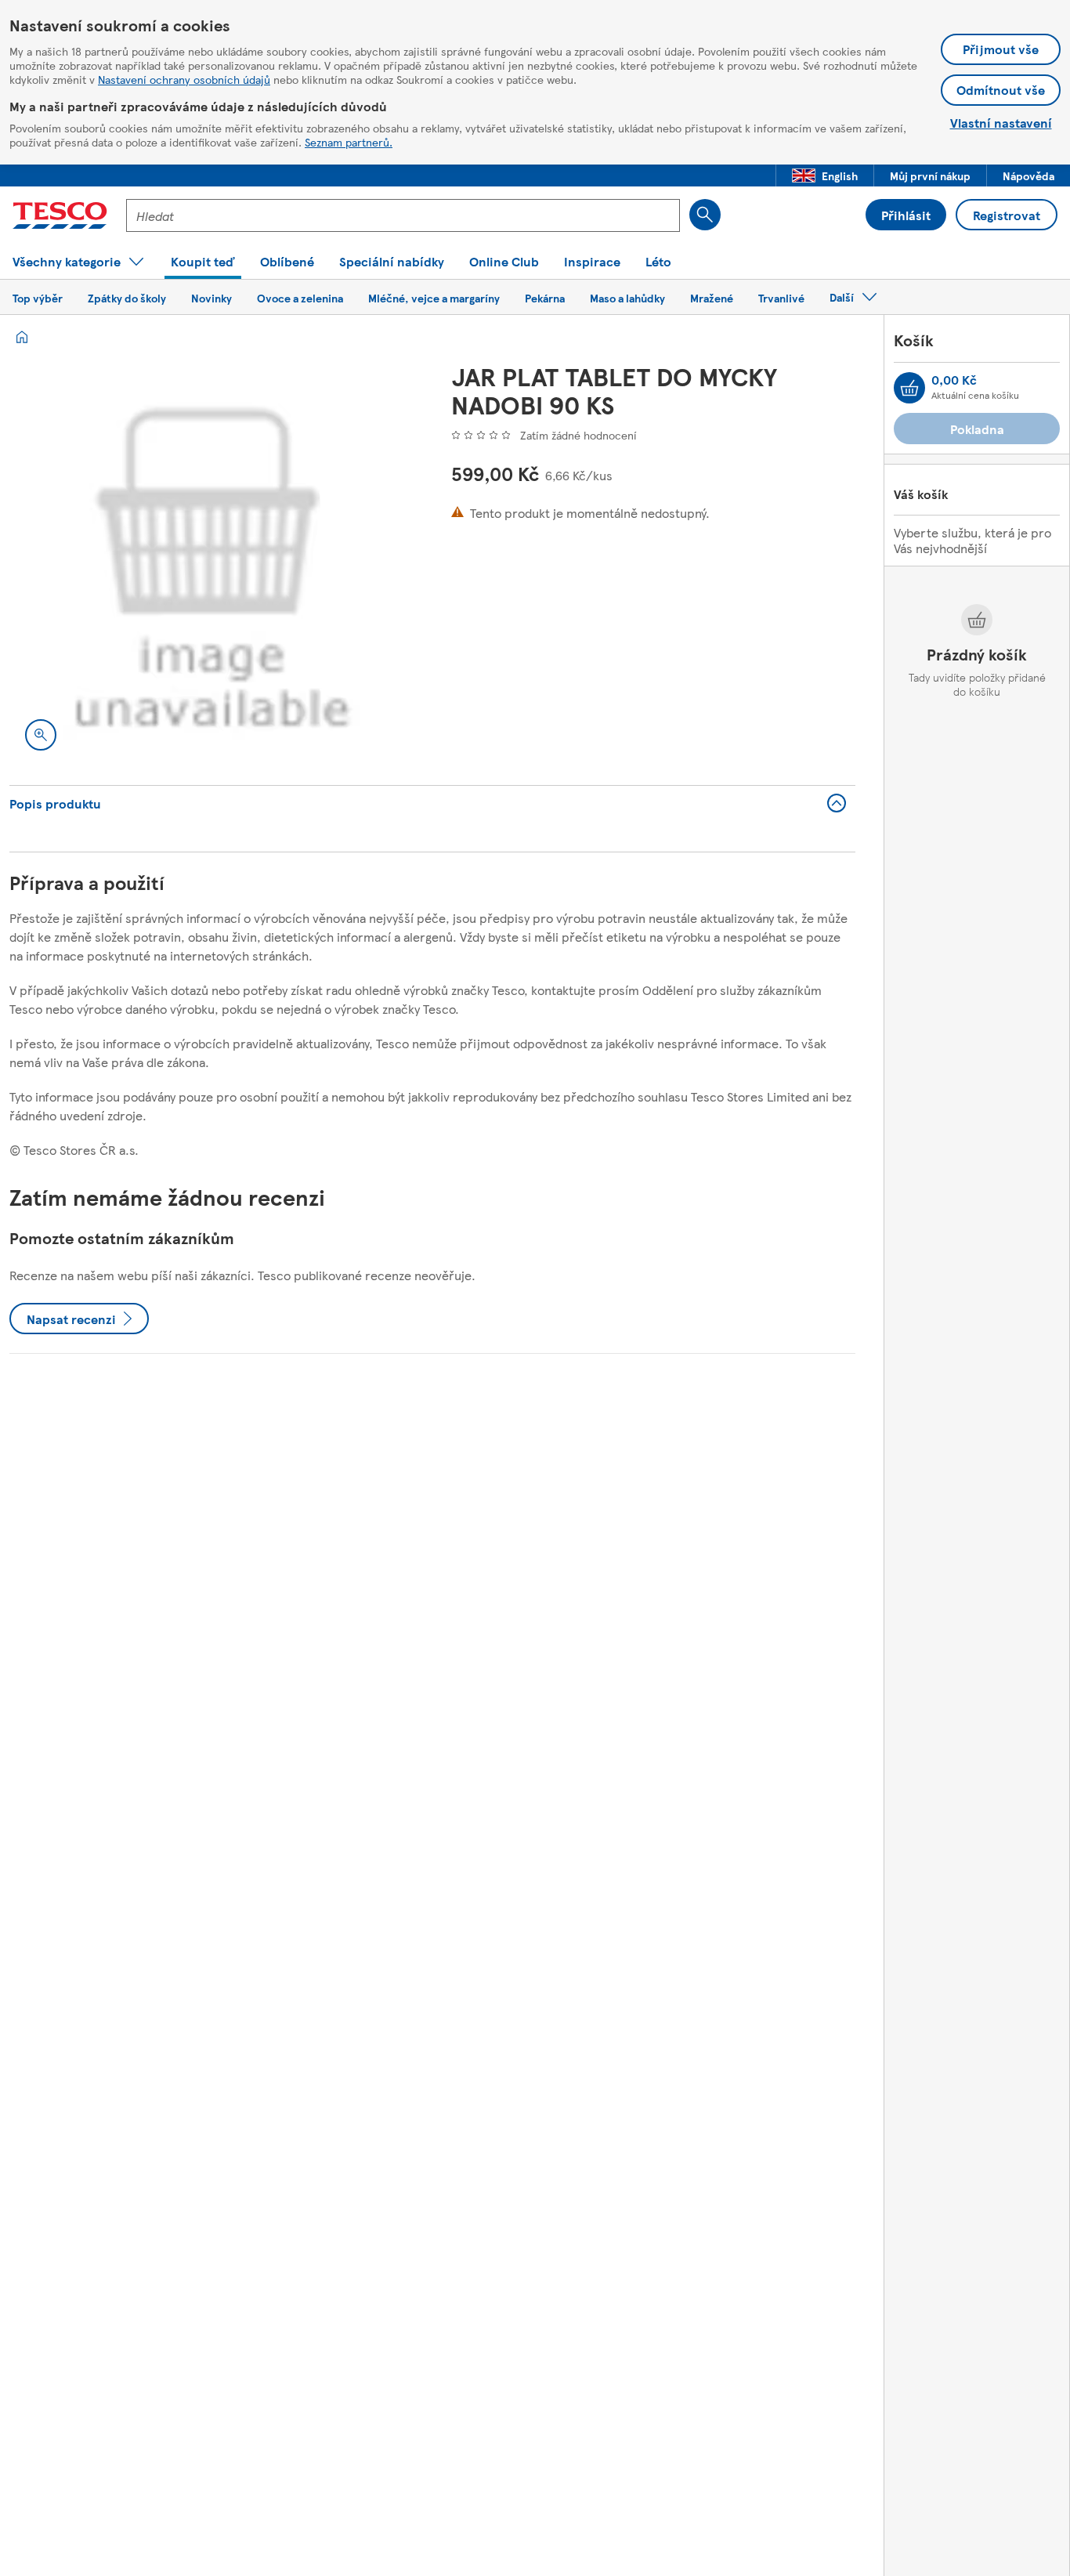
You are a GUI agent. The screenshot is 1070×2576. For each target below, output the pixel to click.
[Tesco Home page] (60, 215)
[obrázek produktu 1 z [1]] (211, 564)
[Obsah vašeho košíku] (909, 388)
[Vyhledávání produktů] (705, 215)
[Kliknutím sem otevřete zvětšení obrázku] (41, 735)
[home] (22, 337)
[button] (825, 175)
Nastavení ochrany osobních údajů (184, 79)
